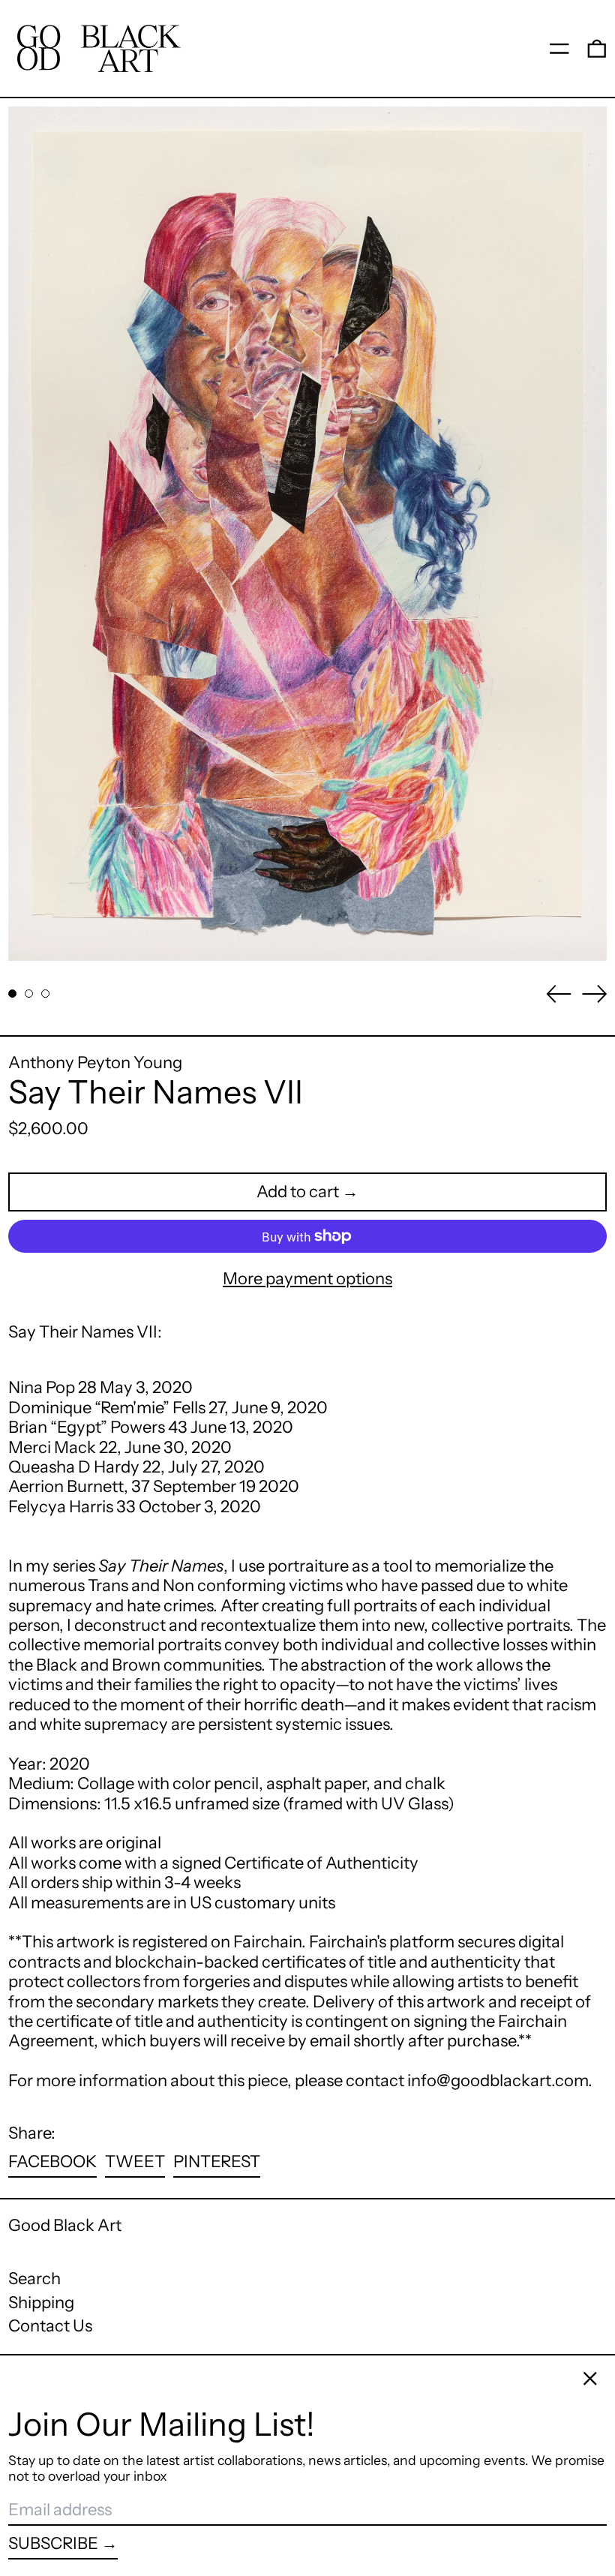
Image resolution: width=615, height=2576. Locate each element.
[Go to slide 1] (12, 994)
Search (34, 2279)
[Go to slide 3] (45, 994)
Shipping (41, 2303)
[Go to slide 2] (29, 994)
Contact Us (50, 2326)
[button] (597, 48)
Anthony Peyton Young (95, 1063)
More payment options (307, 1279)
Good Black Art (65, 2225)
